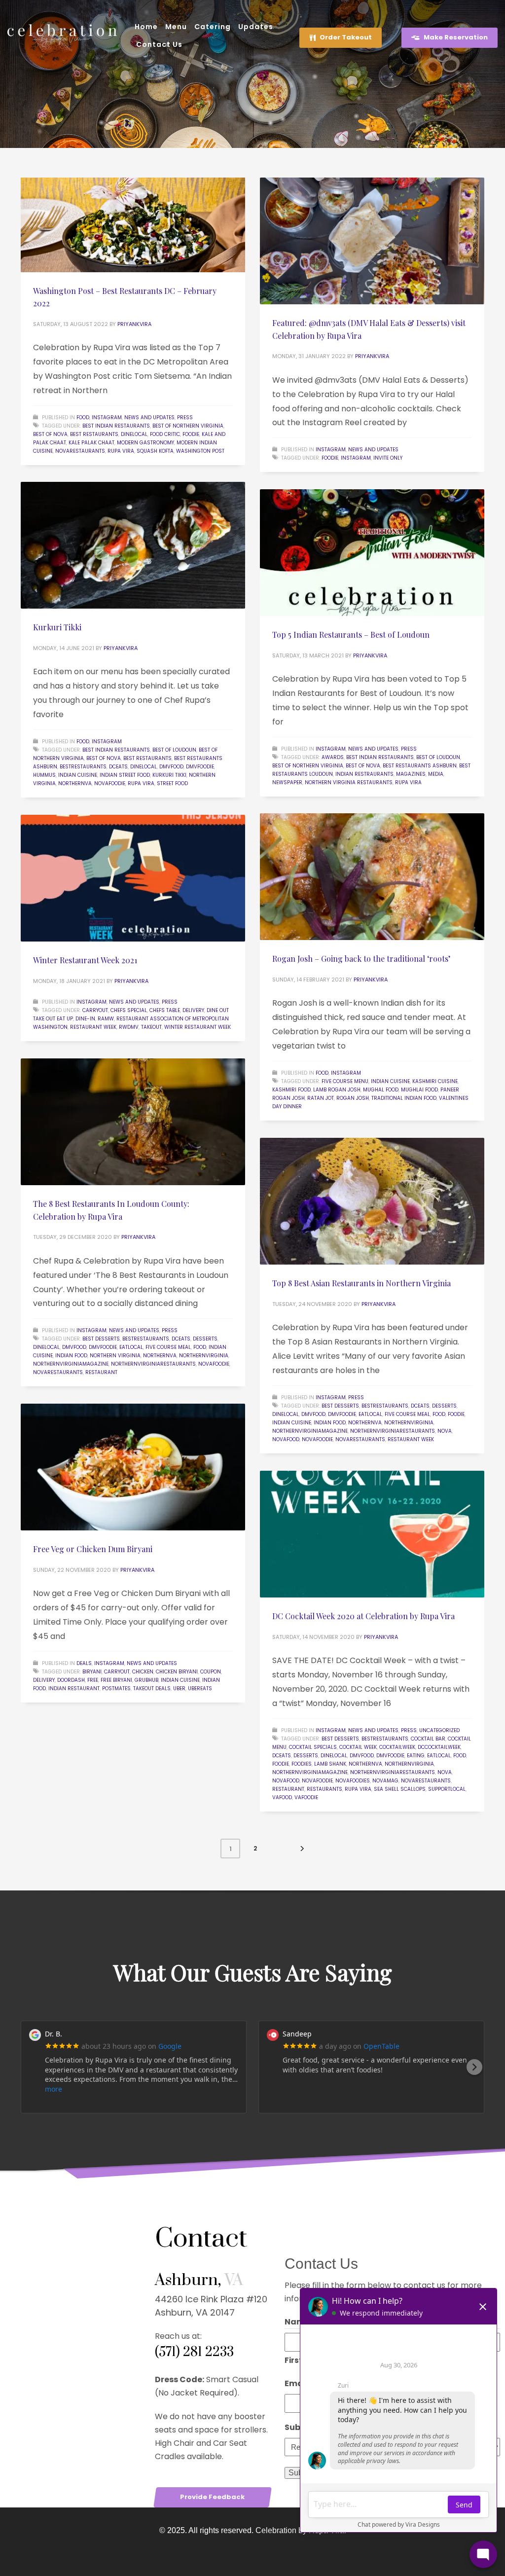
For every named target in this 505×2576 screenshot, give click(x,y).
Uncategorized (439, 1730)
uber (179, 1688)
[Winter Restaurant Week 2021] (133, 878)
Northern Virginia (115, 1356)
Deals (84, 1663)
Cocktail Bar (428, 1739)
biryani (92, 1672)
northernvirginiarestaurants (153, 1364)
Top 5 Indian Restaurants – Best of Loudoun (351, 635)
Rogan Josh (353, 1098)
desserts (205, 1339)
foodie (191, 434)
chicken (143, 1672)
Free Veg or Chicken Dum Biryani (93, 1549)
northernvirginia (204, 1356)
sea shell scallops (400, 1789)
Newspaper (287, 782)
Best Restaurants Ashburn (420, 766)
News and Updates (149, 417)
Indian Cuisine (78, 775)
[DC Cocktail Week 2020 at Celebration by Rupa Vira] (372, 1534)
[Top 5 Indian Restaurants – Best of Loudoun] (372, 553)
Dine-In (85, 1019)
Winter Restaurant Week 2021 (85, 960)
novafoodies (353, 1781)
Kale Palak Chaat (91, 443)
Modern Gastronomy (145, 443)
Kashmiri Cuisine (435, 1081)
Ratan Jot (321, 1098)
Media (436, 774)
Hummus (44, 775)
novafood (286, 1439)
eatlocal (131, 1347)
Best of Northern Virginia (188, 426)
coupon (211, 1672)
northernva (75, 783)
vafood (282, 1797)
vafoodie (306, 1797)
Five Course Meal (168, 1347)
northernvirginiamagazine (71, 1364)
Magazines (411, 774)
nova (445, 1431)
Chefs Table (165, 1010)
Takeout (151, 1027)
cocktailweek (397, 1747)
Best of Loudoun (174, 750)
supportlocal (447, 1789)
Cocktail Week (358, 1747)
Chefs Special (129, 1010)
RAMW (106, 1019)
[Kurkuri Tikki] (133, 545)
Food (83, 417)
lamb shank (330, 1764)
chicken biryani (177, 1672)
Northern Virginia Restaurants (349, 782)
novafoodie (110, 783)
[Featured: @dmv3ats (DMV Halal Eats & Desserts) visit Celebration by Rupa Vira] (372, 241)
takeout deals (152, 1688)
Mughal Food (381, 1090)
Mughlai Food (419, 1090)
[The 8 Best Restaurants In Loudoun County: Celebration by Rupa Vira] (133, 1122)
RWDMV (129, 1027)
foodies (302, 1764)
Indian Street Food (125, 775)
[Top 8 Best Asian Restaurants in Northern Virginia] (372, 1201)
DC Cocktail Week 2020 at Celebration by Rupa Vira (363, 1616)
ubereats (200, 1688)
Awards (333, 757)
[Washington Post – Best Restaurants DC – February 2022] (133, 225)
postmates (116, 1688)
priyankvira (134, 324)
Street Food (172, 783)
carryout (95, 1010)
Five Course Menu (345, 1081)
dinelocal (134, 434)
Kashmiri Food (291, 1090)
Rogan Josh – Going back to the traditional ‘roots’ (361, 959)
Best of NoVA (50, 434)
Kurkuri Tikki (57, 627)
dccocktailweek (439, 1747)
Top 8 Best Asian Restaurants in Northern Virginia (361, 1283)
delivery (193, 1010)
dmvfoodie (200, 767)
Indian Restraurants (364, 774)
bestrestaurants (83, 767)
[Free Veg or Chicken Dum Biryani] (133, 1467)
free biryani (116, 1680)
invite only (388, 458)
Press (185, 417)
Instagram (107, 417)
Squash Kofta (155, 451)
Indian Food (71, 1356)
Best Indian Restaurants (116, 426)
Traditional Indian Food (404, 1098)
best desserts (101, 1339)
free (93, 1680)
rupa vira (121, 451)
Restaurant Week (93, 1027)
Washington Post (200, 451)
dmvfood (171, 767)
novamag (385, 1781)
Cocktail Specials (313, 1747)
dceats (118, 767)
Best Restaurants (94, 434)
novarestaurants (80, 451)
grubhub (146, 1680)
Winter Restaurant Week (198, 1027)
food (200, 1347)
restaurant (101, 1372)
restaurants (325, 1789)
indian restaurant (74, 1688)
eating (416, 1756)
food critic (165, 434)
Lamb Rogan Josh (337, 1090)
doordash (71, 1680)
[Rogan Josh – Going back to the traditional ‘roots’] (372, 877)
